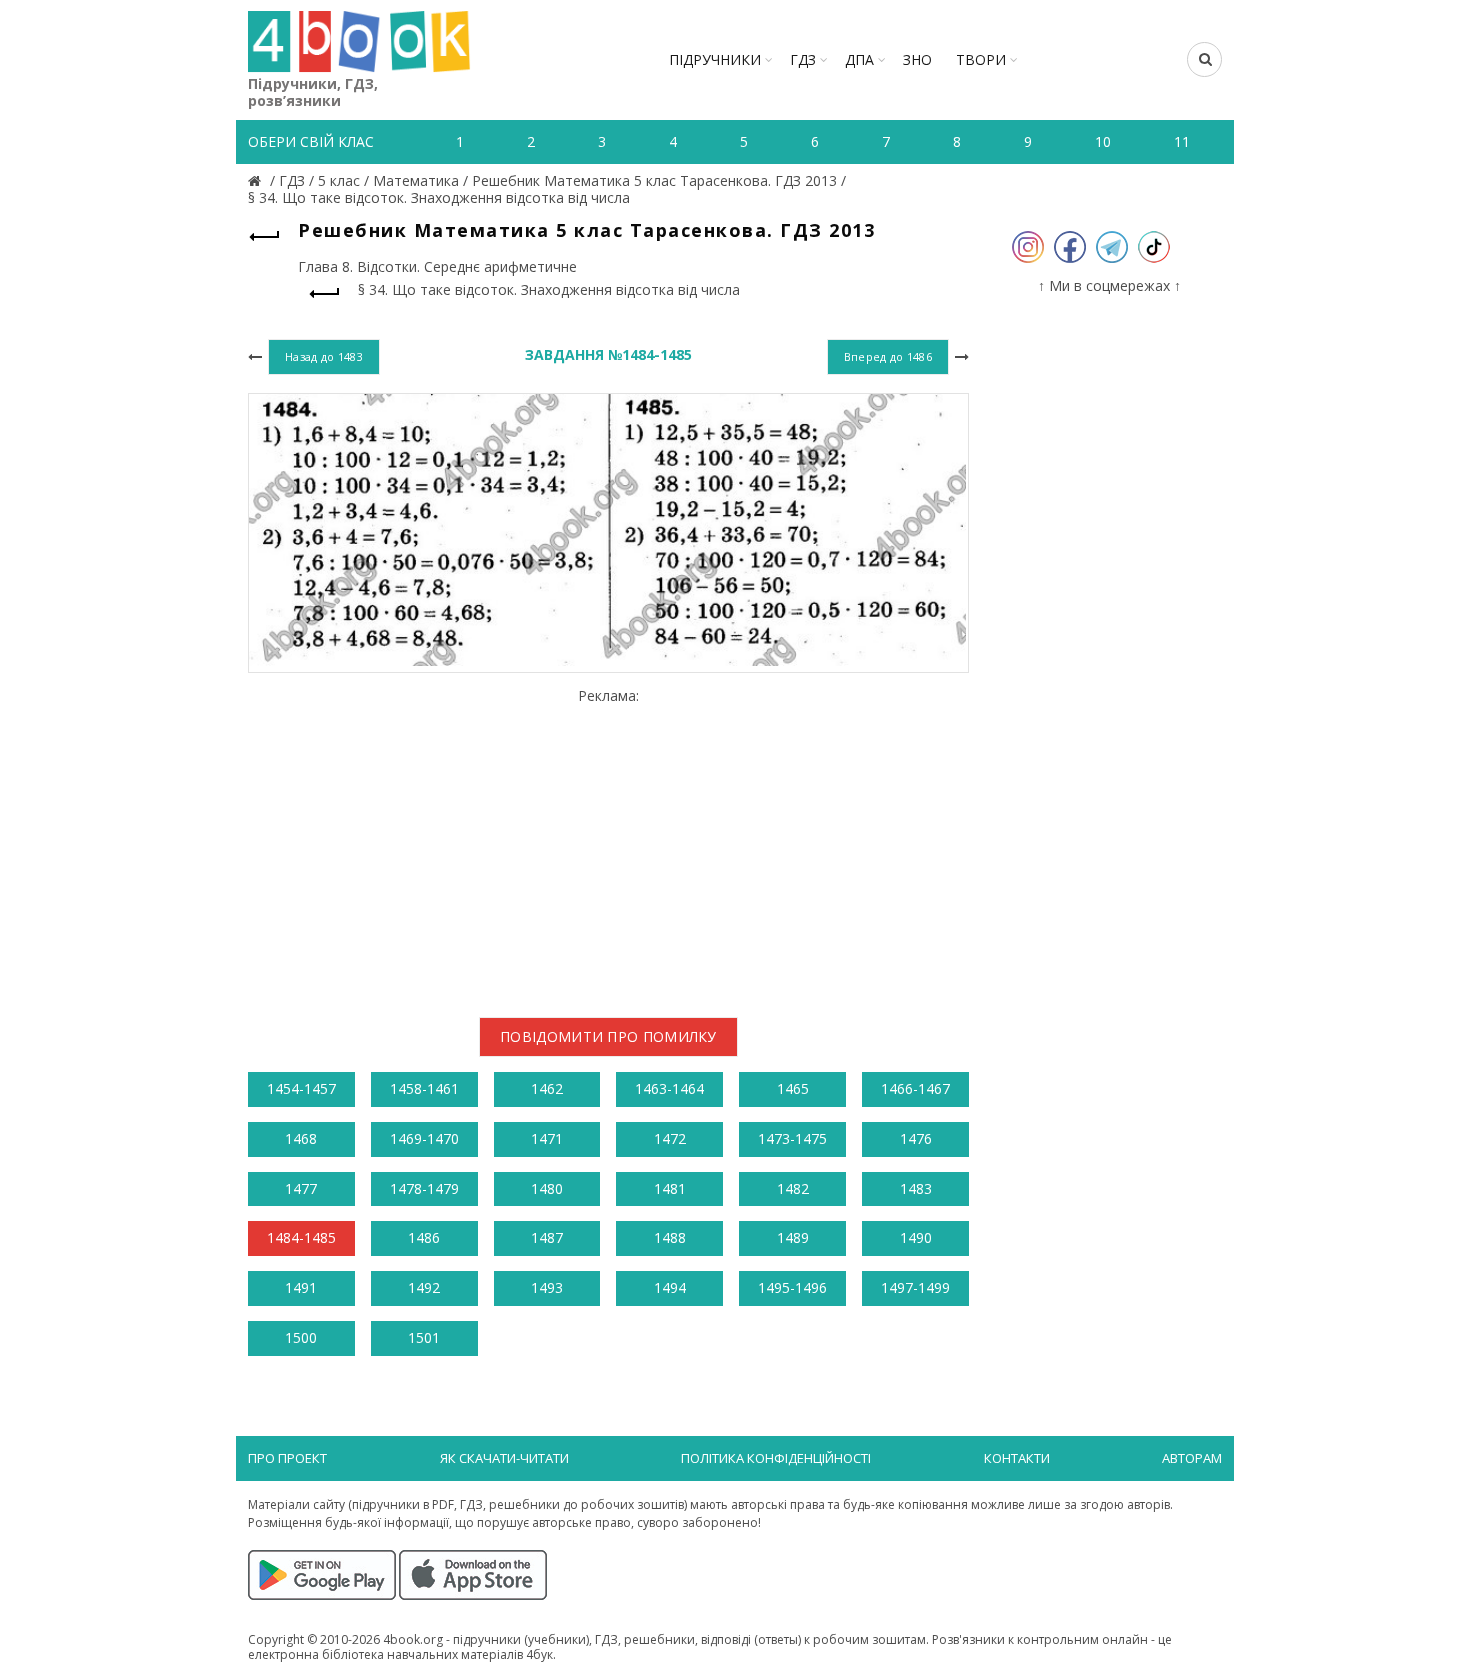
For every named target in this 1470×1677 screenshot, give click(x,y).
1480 (547, 1188)
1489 (793, 1237)
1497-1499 (915, 1287)
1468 (301, 1138)
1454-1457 (301, 1088)
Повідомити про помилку (608, 1036)
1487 (547, 1237)
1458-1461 (424, 1088)
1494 (670, 1287)
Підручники (715, 59)
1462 (547, 1088)
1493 (547, 1287)
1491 (301, 1287)
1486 (424, 1237)
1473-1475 (792, 1138)
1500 (301, 1337)
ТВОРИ (981, 59)
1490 (916, 1237)
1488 (670, 1237)
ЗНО (917, 59)
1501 (424, 1337)
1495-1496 (792, 1287)
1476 (916, 1138)
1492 (424, 1287)
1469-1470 (424, 1138)
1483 (916, 1188)
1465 (793, 1088)
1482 (793, 1188)
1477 (301, 1188)
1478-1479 (424, 1188)
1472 (670, 1138)
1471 (547, 1138)
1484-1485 (301, 1237)
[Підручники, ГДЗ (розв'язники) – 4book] (257, 180)
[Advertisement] (608, 845)
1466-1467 (915, 1088)
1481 (670, 1188)
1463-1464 (669, 1088)
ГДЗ (803, 59)
